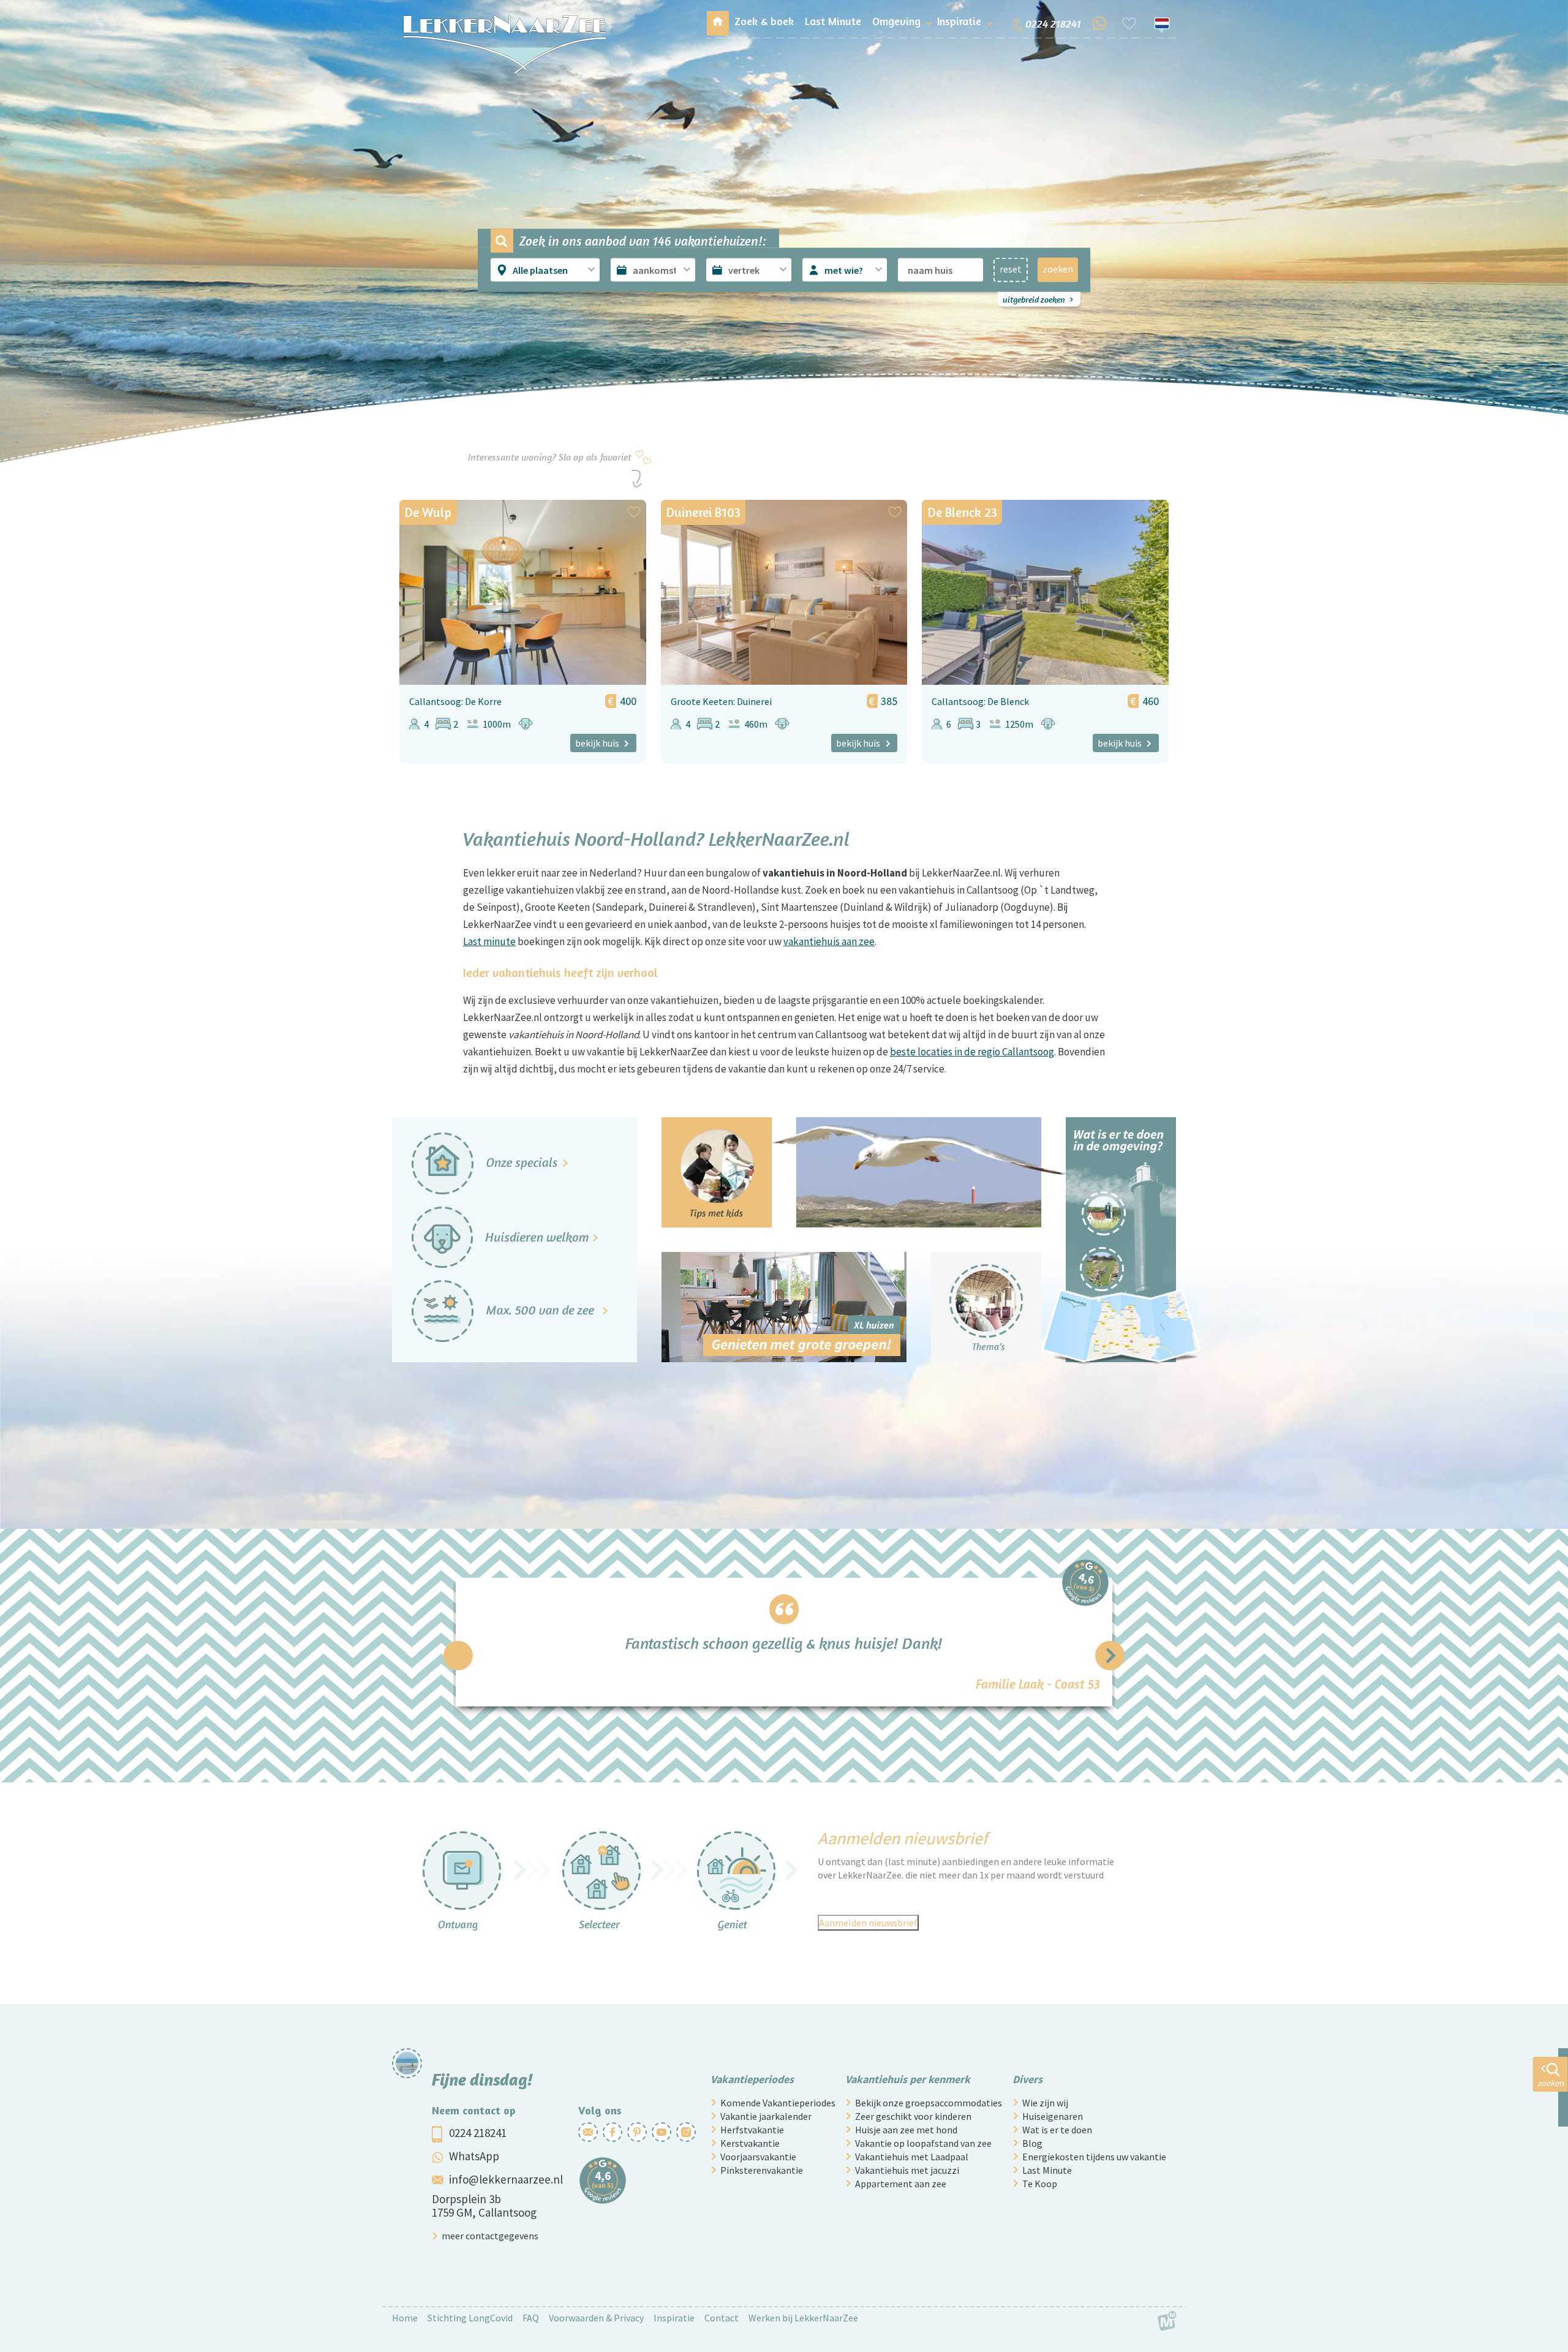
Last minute (489, 941)
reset (1011, 268)
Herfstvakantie (752, 2130)
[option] (784, 1642)
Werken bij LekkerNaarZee (803, 2318)
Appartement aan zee (901, 2184)
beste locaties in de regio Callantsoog (972, 1052)
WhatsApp (474, 2156)
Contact (722, 2318)
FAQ (531, 2318)
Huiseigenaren (1053, 2116)
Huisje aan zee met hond (906, 2130)
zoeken (1058, 268)
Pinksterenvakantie (762, 2170)
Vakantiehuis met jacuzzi (907, 2170)
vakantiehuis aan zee (829, 941)
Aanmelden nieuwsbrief (868, 1923)
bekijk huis (597, 743)
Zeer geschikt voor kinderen (913, 2116)
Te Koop (1040, 2184)
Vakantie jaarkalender (766, 2116)
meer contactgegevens (490, 2236)
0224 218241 (478, 2133)
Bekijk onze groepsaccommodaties (929, 2103)
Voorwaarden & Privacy (596, 2318)
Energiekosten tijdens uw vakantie (1094, 2157)
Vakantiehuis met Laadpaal (912, 2157)
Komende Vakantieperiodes (778, 2103)
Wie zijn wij (1045, 2103)
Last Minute (1047, 2170)
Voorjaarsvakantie (758, 2157)
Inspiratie (674, 2318)
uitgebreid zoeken (1034, 299)
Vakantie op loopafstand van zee (923, 2143)
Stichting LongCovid (470, 2318)
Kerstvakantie (750, 2143)
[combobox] (546, 269)
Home (405, 2318)
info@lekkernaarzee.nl (506, 2179)
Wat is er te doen (1057, 2130)
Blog (1032, 2143)
